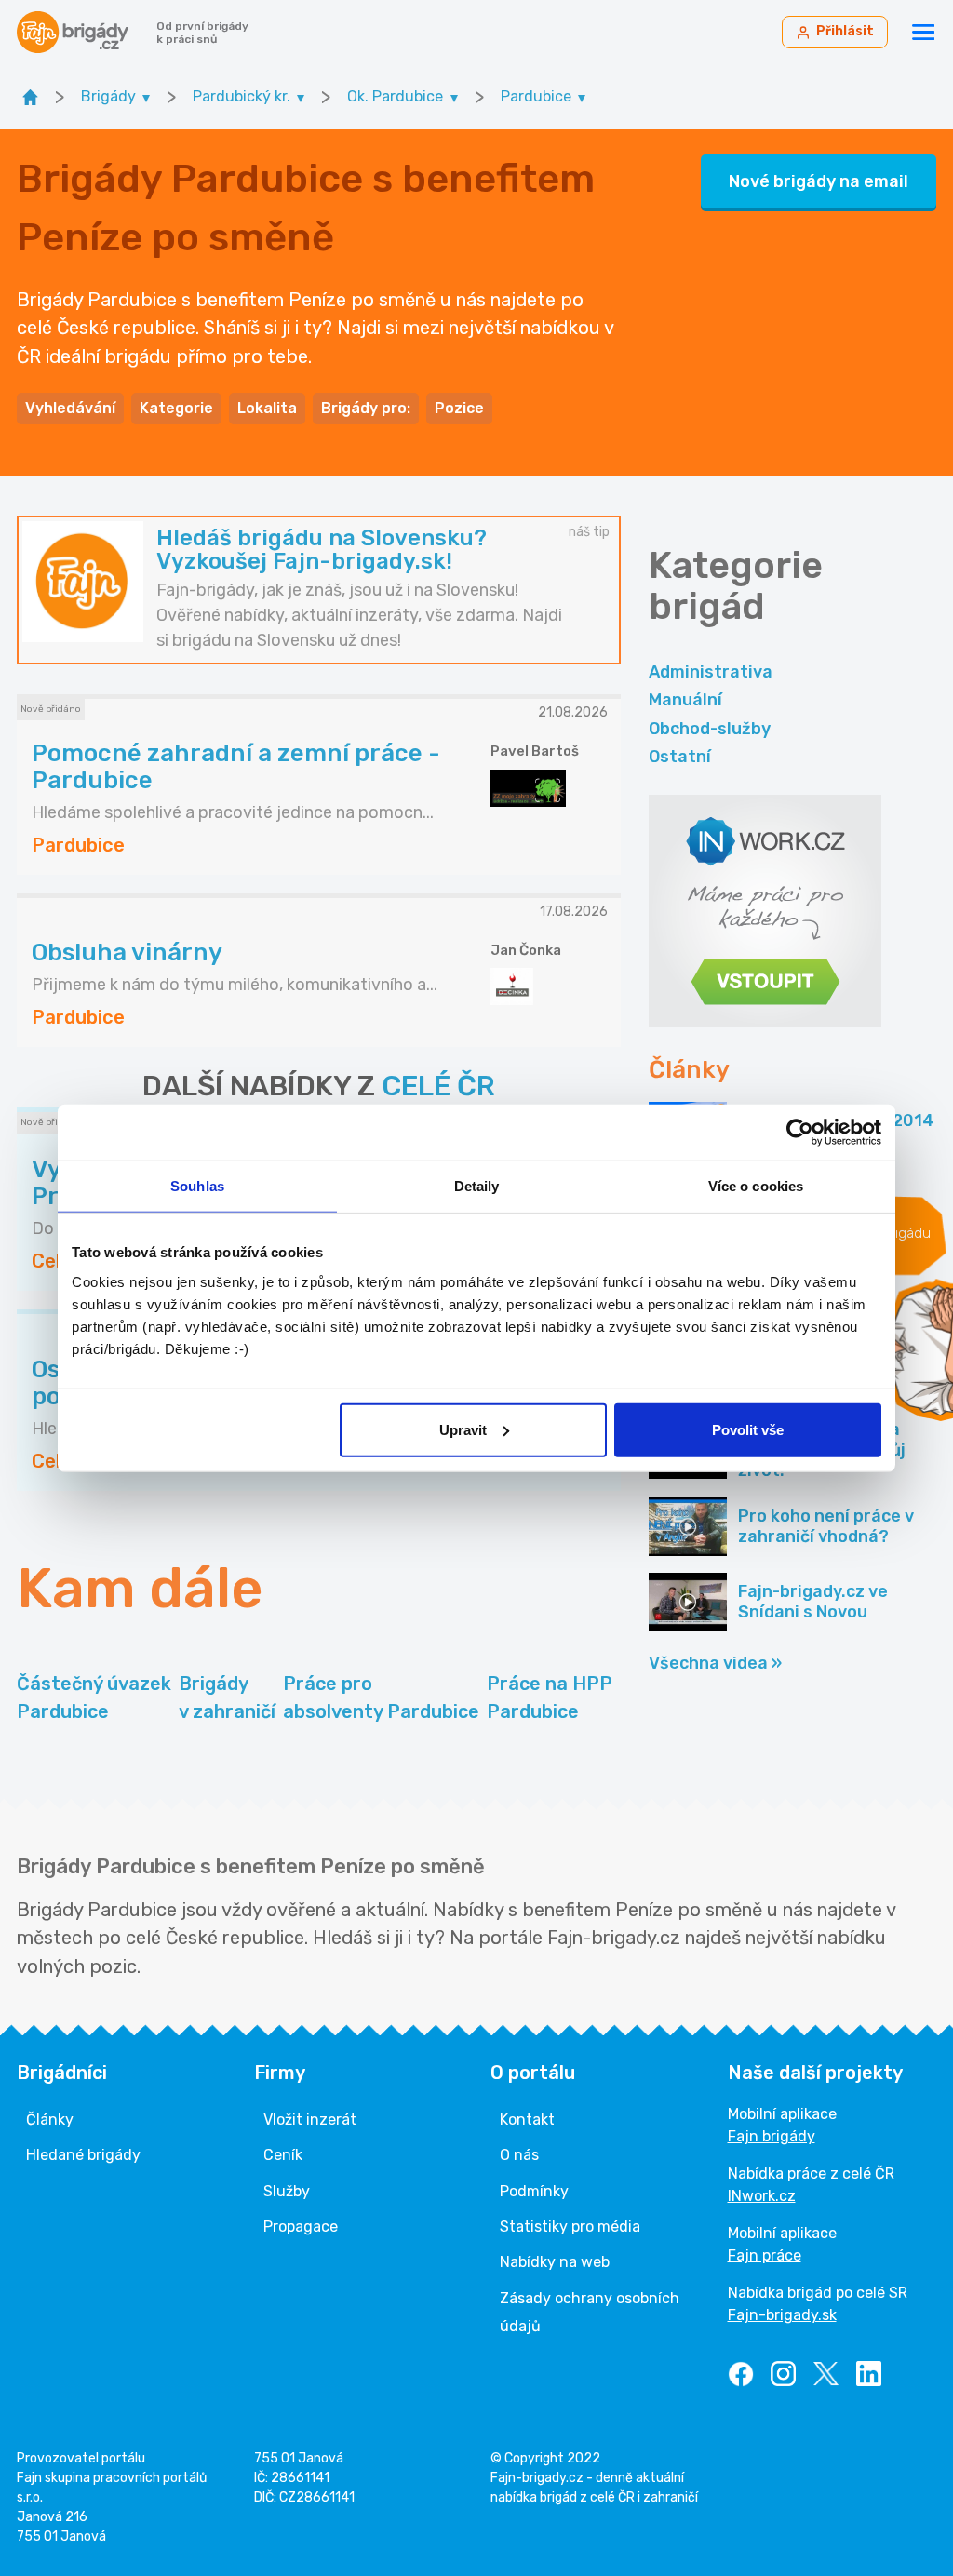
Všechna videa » (715, 1663)
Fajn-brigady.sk (782, 2315)
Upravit (463, 1429)
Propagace (301, 2227)
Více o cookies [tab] (756, 1186)
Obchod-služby (710, 729)
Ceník (283, 2155)
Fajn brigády (772, 2136)
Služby (287, 2191)
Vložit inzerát (310, 2120)
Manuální (685, 700)
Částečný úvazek (94, 1697)
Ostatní (680, 757)
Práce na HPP (550, 1697)
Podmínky (534, 2191)
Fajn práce (765, 2255)
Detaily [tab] (477, 1186)
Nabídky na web (555, 2262)
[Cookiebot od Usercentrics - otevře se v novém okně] (800, 1133)
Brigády (227, 1697)
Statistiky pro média (570, 2227)
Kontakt (527, 2120)
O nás (519, 2155)
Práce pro (381, 1697)
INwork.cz (762, 2196)
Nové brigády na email (819, 181)
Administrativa (711, 672)
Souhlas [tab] (197, 1186)
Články (50, 2120)
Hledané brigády (83, 2155)
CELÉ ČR (438, 1086)
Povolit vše (748, 1429)
